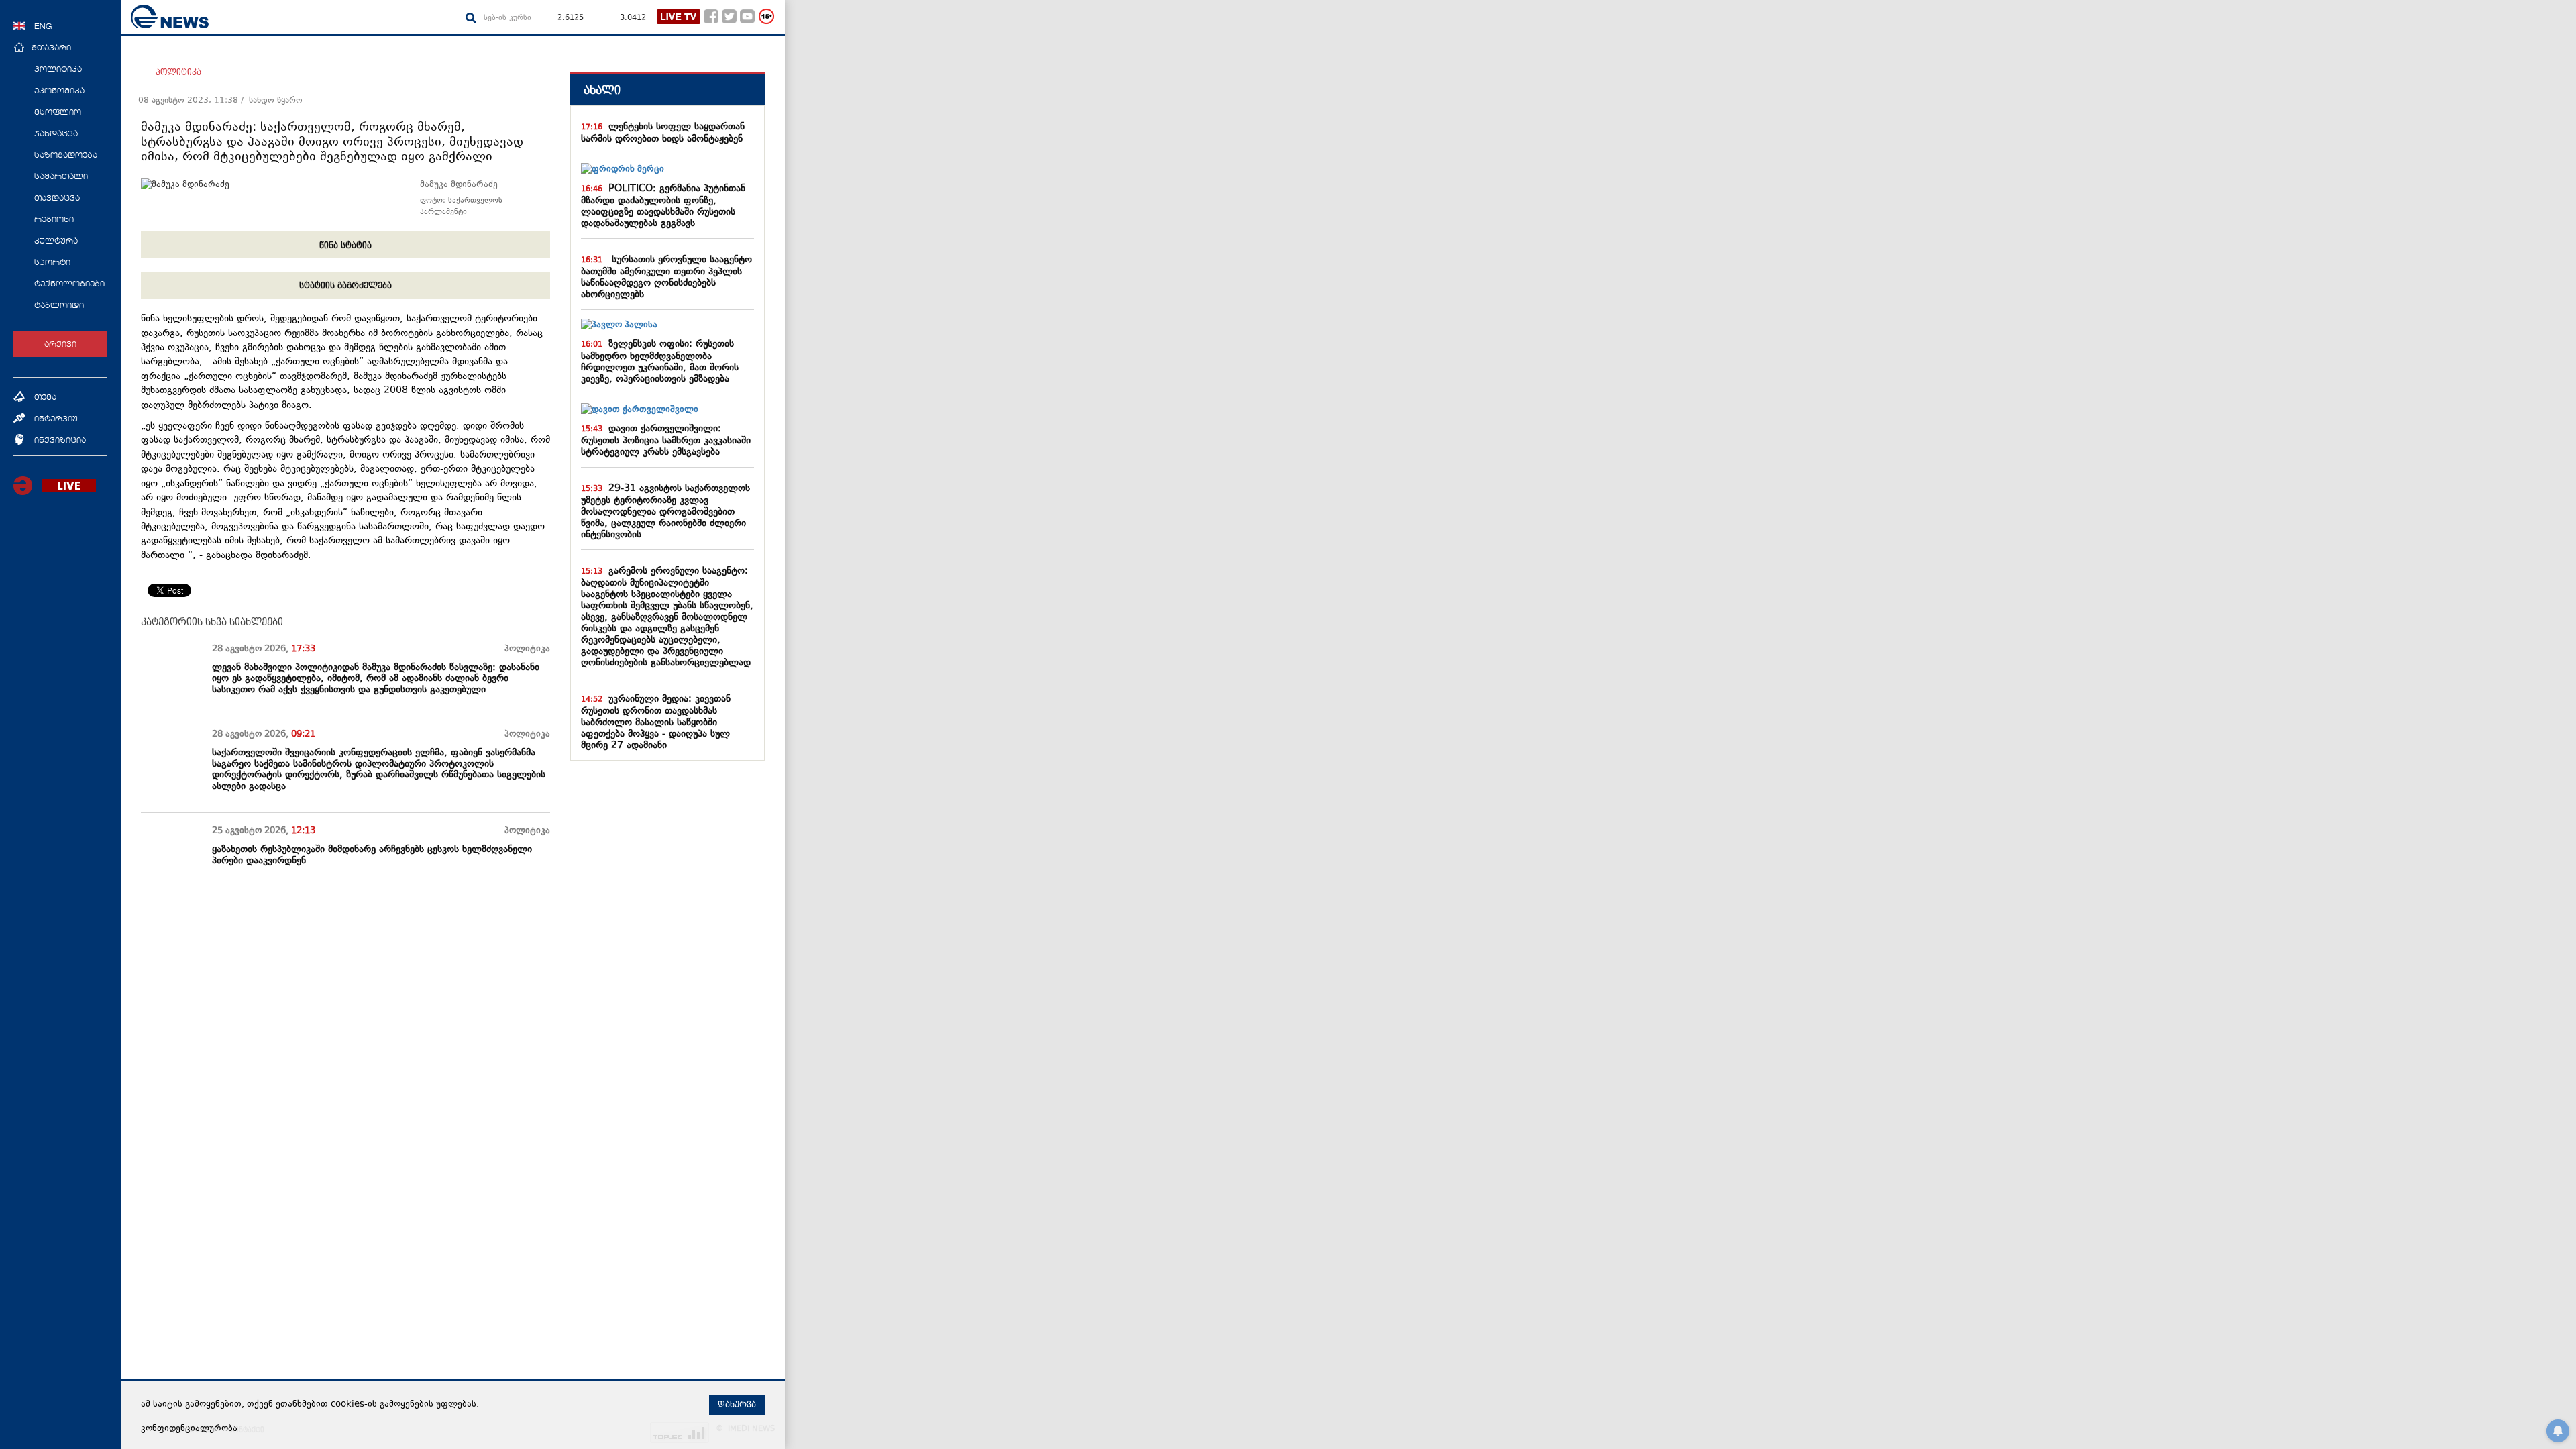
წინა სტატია (345, 246)
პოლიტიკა (178, 72)
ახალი (602, 90)
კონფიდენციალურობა (189, 1429)
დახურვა (737, 1405)
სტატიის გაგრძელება (345, 286)
